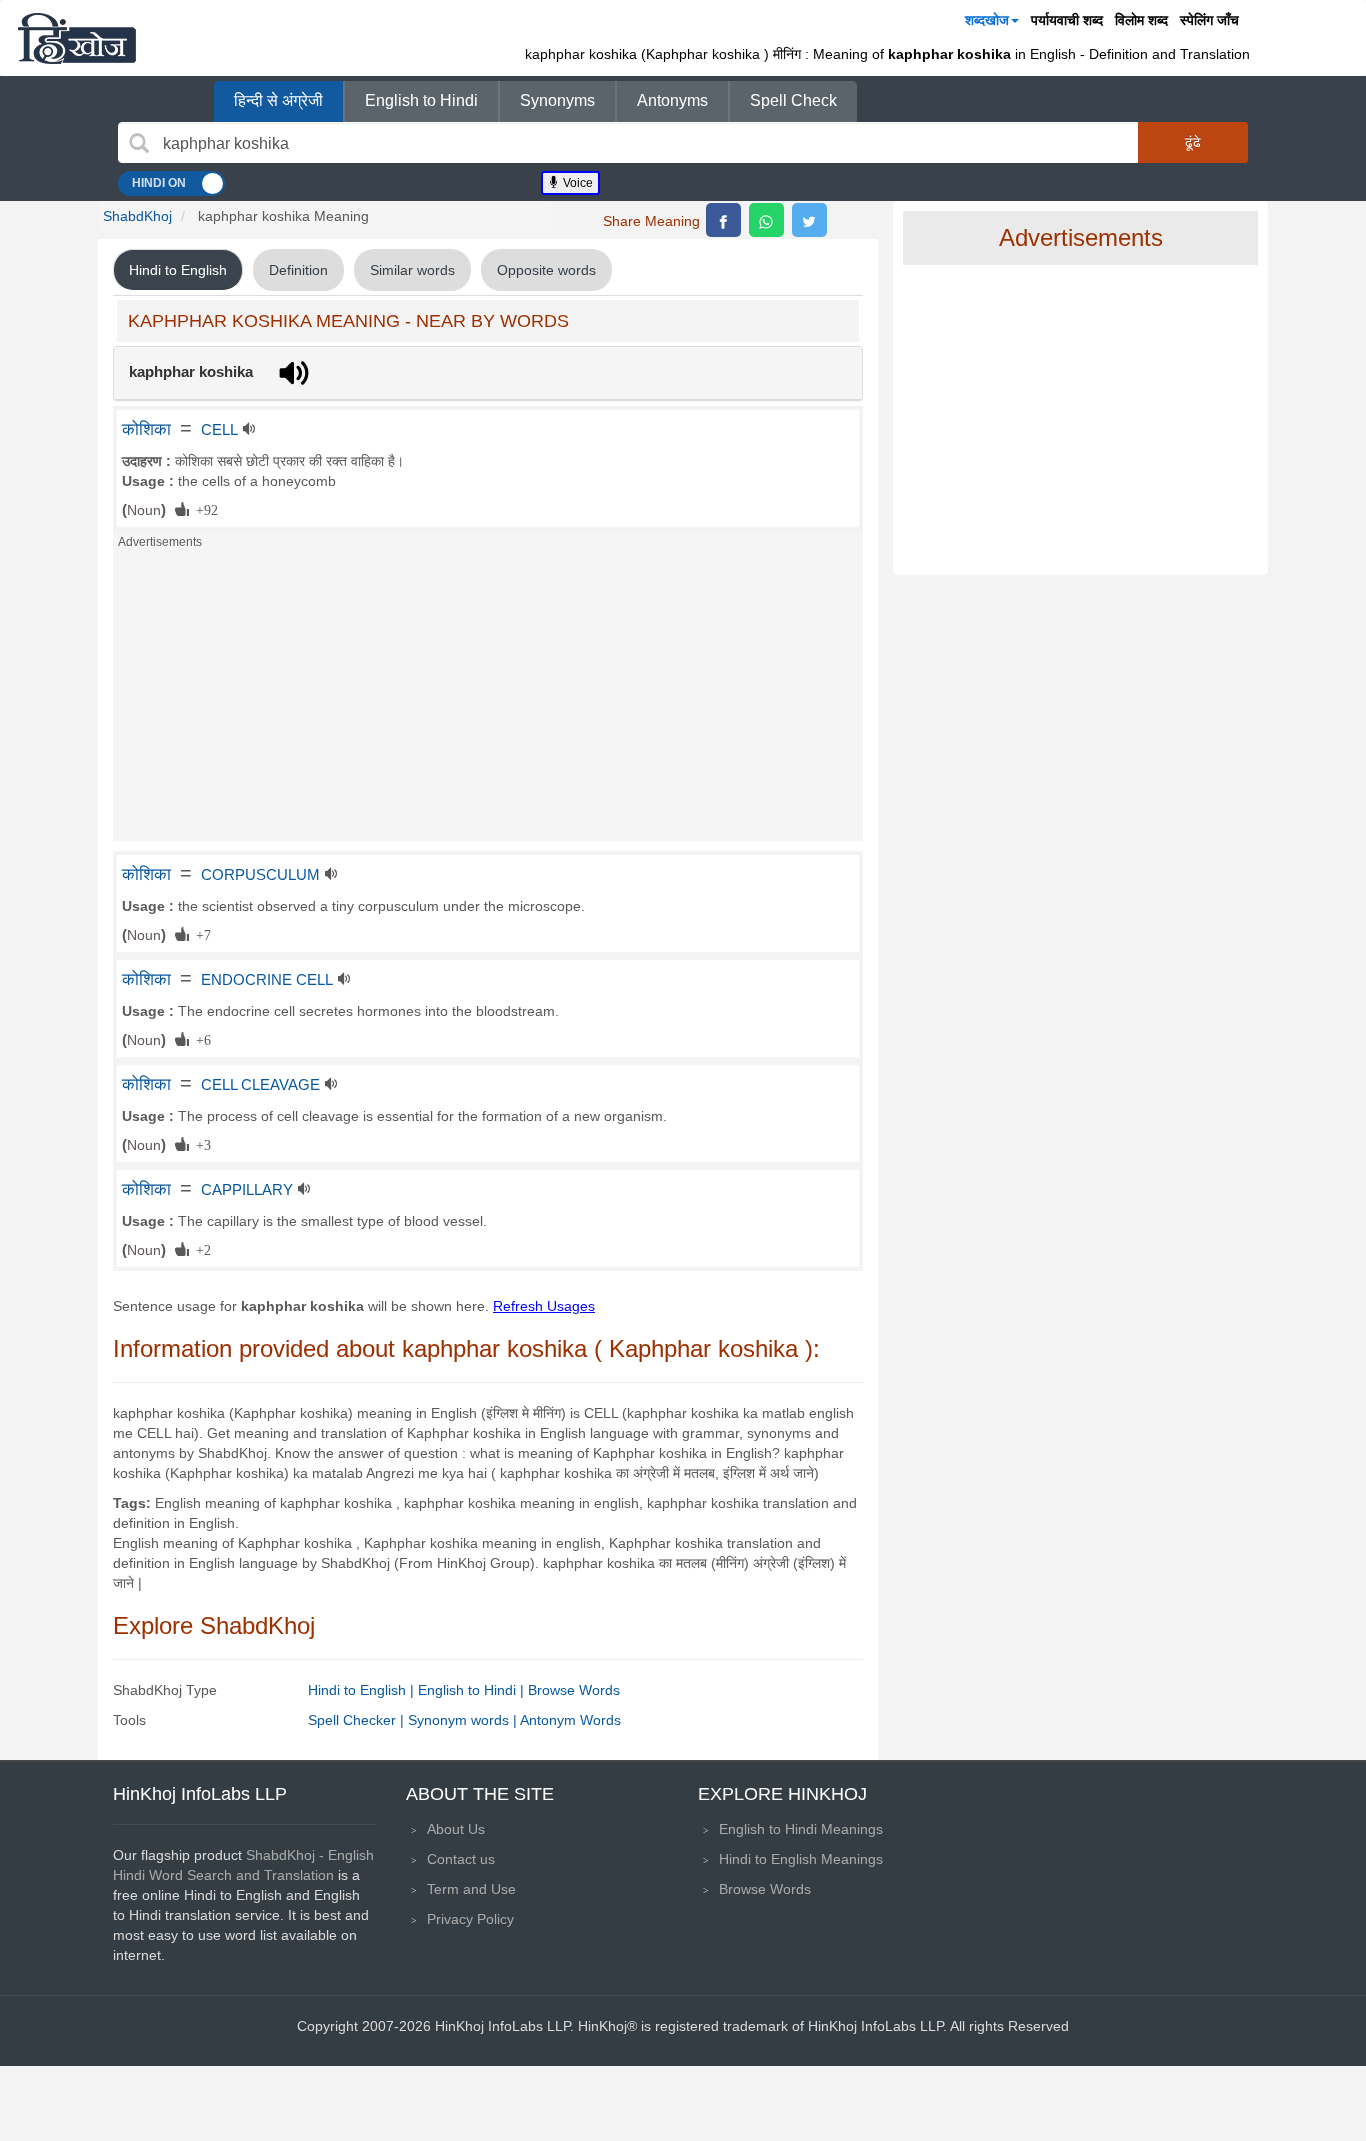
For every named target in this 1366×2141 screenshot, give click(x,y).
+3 (200, 1144)
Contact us (461, 1859)
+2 (200, 1249)
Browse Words (574, 1690)
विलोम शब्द (1141, 20)
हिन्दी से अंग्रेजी (278, 100)
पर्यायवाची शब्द (1067, 20)
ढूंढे (1193, 142)
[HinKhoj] (77, 38)
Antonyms (672, 100)
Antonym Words (570, 1720)
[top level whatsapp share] (766, 220)
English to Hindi (421, 100)
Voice (576, 183)
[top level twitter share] (809, 220)
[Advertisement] (488, 701)
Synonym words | (464, 1720)
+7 (200, 934)
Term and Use (471, 1889)
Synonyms (557, 100)
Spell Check (793, 100)
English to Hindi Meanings (801, 1829)
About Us (456, 1829)
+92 (203, 509)
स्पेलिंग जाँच (1209, 20)
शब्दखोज (987, 20)
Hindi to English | (363, 1690)
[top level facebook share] (723, 220)
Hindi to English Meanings (801, 1859)
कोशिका (146, 429)
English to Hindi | (473, 1690)
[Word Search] (139, 143)
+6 (200, 1039)
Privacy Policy (470, 1919)
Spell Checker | (358, 1720)
